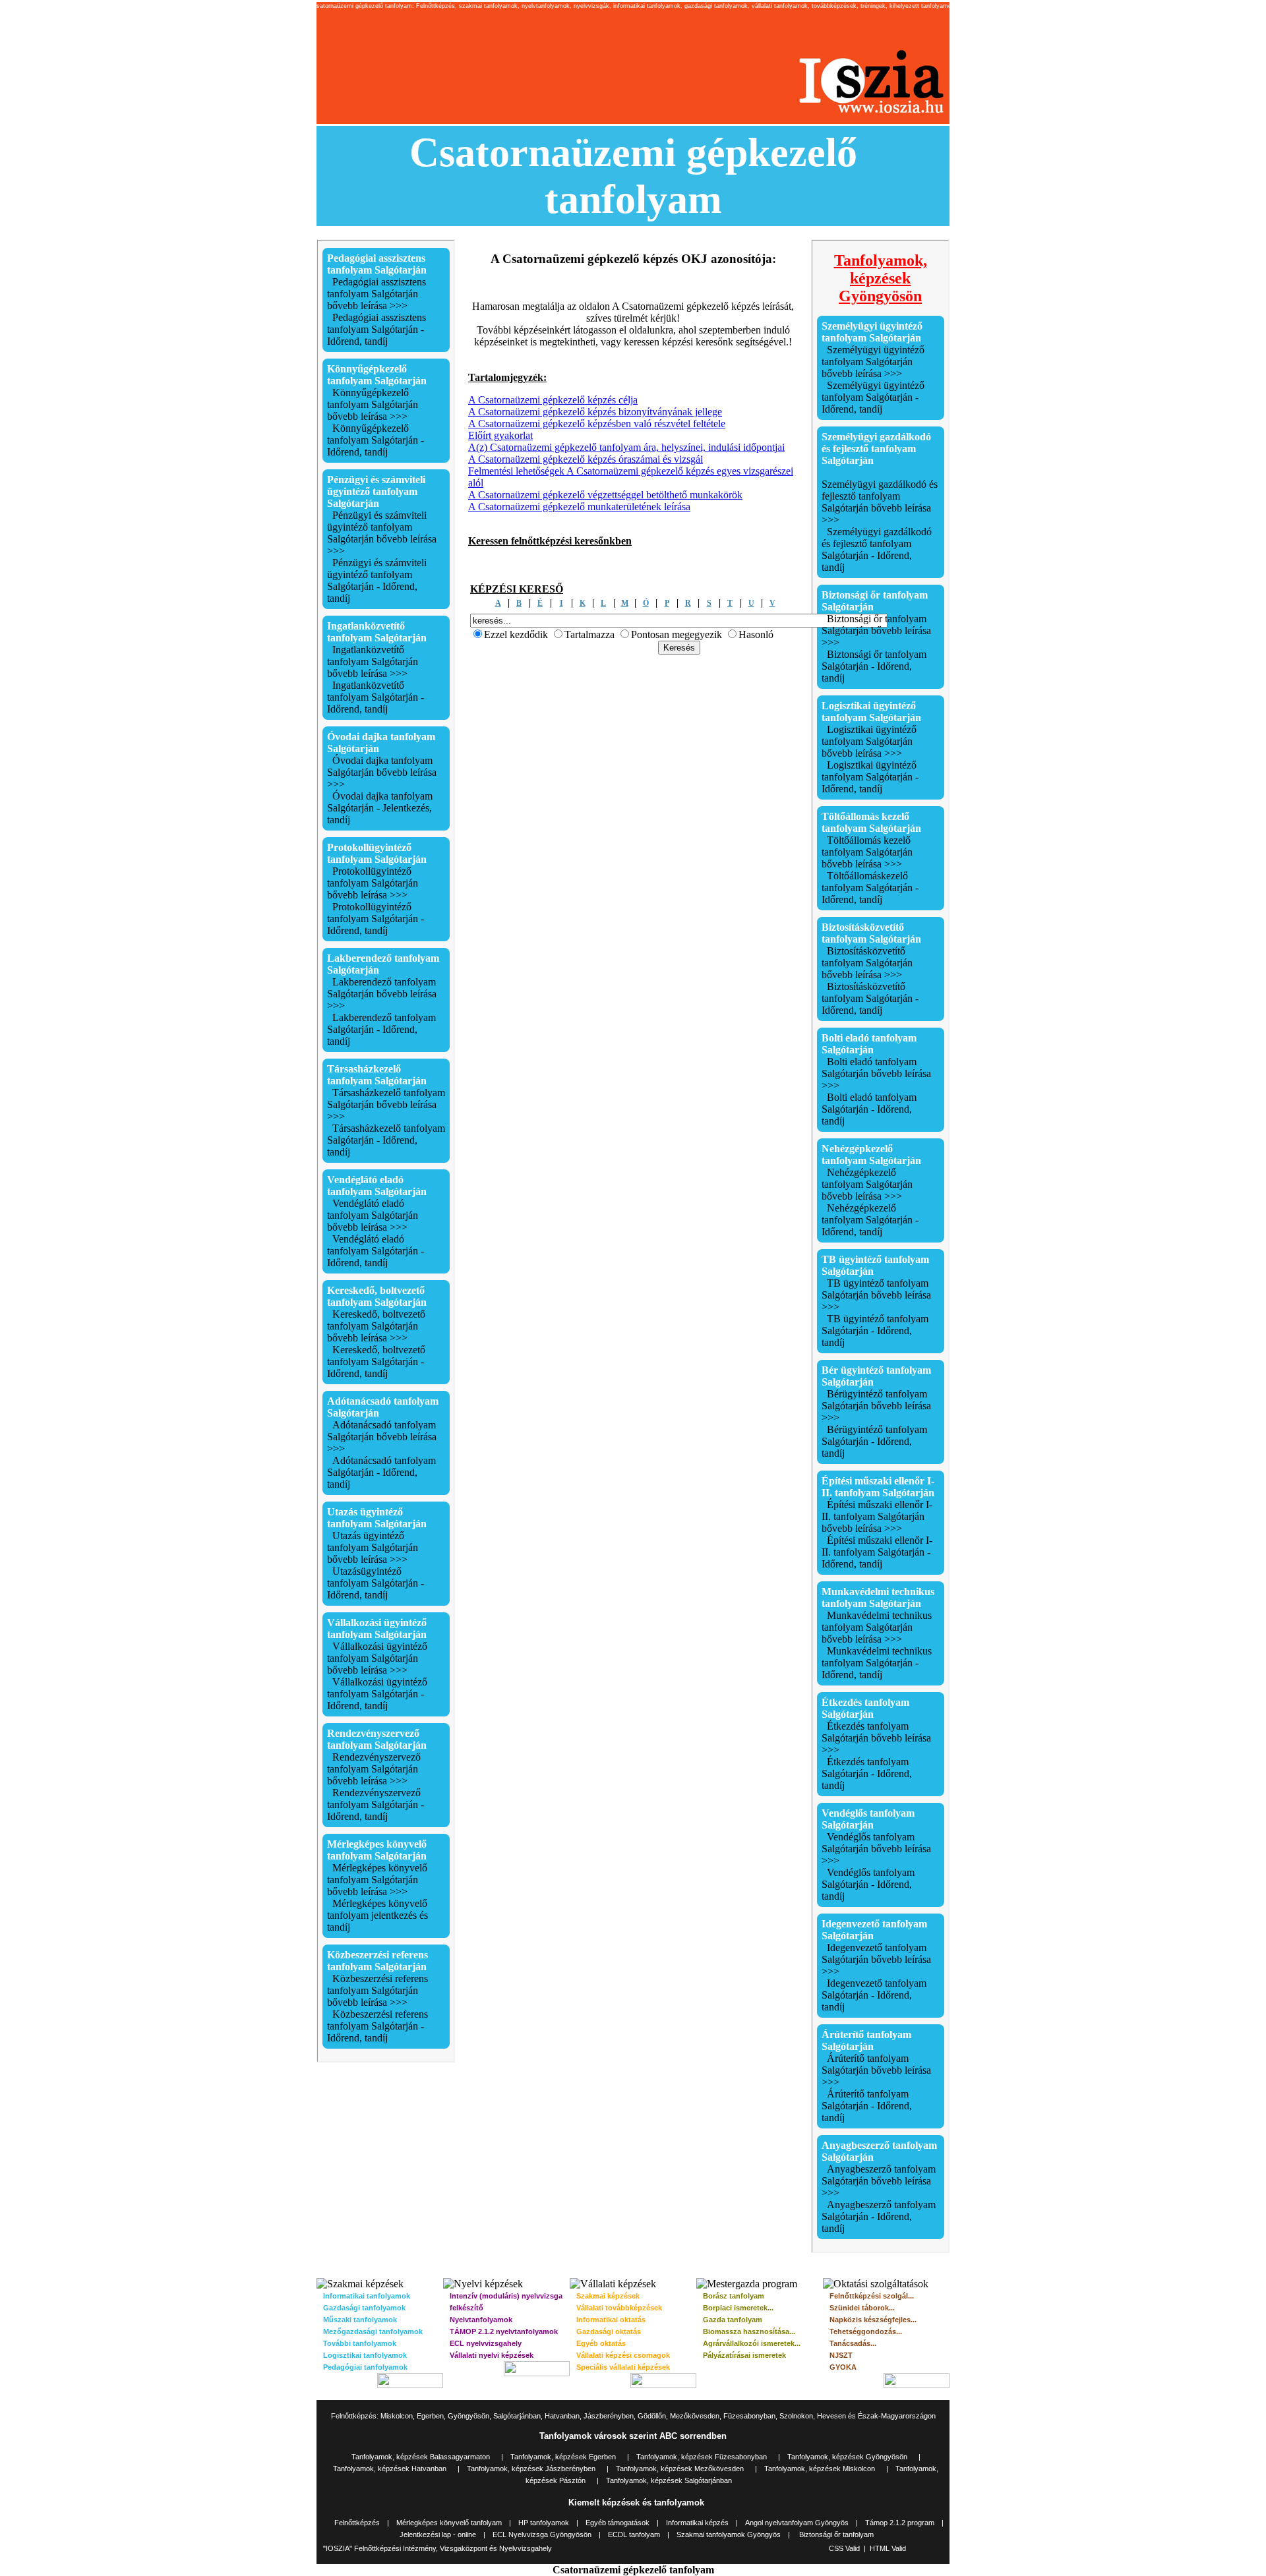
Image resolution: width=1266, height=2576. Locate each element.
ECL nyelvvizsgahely (486, 2343)
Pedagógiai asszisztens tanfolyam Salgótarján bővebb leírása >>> (377, 294)
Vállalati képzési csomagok (623, 2355)
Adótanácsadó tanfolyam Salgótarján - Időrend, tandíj (381, 1472)
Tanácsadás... (853, 2343)
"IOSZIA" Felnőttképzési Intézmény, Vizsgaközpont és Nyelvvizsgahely (437, 2548)
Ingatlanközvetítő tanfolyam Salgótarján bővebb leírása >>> (373, 661)
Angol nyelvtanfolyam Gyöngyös (797, 2523)
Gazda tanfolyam (733, 2320)
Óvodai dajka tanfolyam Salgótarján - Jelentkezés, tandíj (380, 808)
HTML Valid (888, 2548)
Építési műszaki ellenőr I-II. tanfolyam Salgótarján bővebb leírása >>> (877, 1516)
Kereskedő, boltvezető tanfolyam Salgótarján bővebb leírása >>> (376, 1326)
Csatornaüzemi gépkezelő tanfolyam (633, 2570)
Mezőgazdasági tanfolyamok (373, 2331)
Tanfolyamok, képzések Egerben (563, 2457)
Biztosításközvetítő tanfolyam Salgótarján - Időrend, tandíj (870, 998)
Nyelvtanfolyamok (481, 2320)
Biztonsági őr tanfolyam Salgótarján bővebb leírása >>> (876, 630)
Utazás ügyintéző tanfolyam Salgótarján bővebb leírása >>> (373, 1547)
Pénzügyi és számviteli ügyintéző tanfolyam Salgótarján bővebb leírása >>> (382, 533)
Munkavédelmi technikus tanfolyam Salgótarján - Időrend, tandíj (877, 1663)
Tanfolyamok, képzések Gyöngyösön (847, 2457)
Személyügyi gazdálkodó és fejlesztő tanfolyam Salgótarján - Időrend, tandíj (877, 549)
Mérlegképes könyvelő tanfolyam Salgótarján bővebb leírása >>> (377, 1880)
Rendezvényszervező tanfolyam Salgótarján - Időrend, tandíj (376, 1804)
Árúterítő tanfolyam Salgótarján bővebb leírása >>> (876, 2070)
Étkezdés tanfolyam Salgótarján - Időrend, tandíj (867, 1773)
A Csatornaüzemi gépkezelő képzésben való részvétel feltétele (597, 424)
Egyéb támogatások (618, 2523)
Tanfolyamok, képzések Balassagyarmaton (421, 2457)
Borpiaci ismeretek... (738, 2308)
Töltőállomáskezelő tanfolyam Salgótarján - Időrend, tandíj (870, 888)
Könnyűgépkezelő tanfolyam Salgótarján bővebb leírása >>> (373, 404)
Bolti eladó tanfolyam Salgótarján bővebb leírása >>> (876, 1073)
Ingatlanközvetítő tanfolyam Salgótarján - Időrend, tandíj (376, 697)
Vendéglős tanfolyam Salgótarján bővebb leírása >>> (876, 1849)
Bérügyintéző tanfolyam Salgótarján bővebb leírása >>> (876, 1406)
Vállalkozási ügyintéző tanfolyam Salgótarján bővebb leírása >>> (377, 1658)
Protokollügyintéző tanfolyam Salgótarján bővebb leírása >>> (373, 883)
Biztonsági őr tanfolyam (836, 2534)
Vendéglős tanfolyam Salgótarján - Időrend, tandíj (868, 1884)
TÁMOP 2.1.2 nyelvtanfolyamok (504, 2331)
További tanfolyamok (360, 2343)
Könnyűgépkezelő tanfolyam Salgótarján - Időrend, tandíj (376, 440)
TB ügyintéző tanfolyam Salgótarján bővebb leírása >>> (876, 1295)
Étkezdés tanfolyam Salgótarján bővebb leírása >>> (876, 1738)
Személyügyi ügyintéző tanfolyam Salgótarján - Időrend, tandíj (873, 397)
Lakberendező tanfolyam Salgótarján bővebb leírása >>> (382, 994)
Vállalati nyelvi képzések (492, 2355)
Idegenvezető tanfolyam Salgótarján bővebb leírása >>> (876, 1959)
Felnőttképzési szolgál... (872, 2296)
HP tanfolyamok (544, 2523)
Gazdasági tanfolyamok (364, 2308)
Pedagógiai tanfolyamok (365, 2367)
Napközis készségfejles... (873, 2320)
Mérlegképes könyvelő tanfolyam (449, 2523)
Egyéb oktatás (601, 2343)
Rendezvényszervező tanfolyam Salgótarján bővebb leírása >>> (374, 1769)
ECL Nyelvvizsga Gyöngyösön (543, 2534)
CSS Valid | (849, 2548)
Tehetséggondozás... (866, 2331)
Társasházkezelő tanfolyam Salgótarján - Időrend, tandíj (386, 1140)
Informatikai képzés (697, 2523)
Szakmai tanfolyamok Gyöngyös (729, 2534)
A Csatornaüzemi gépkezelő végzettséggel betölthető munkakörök (605, 495)
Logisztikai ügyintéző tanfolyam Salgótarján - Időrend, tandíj (870, 777)
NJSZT (841, 2355)
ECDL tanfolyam (634, 2534)
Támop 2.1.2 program (900, 2523)
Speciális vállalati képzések (623, 2367)
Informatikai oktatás (611, 2320)
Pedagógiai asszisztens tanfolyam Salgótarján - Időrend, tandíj (377, 329)
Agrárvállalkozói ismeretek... (752, 2343)
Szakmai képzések (608, 2296)
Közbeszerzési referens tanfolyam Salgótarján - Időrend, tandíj (377, 2026)
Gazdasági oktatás (609, 2331)
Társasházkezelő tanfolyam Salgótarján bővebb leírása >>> (386, 1104)
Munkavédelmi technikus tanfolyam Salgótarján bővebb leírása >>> (877, 1627)
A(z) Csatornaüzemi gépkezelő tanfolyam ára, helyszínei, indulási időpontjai (626, 447)
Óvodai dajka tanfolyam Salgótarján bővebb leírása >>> (382, 772)
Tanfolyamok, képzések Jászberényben (531, 2469)
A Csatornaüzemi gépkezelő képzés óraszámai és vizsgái (586, 459)
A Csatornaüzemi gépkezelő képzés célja (553, 400)
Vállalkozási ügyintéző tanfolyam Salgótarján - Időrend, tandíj (377, 1694)
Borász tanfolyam (734, 2296)
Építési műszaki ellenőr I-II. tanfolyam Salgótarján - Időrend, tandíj (877, 1552)
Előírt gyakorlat (500, 435)
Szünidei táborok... (862, 2308)
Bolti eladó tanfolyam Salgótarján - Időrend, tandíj (869, 1109)
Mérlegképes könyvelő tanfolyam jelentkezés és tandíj (377, 1915)
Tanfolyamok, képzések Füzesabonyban (702, 2457)
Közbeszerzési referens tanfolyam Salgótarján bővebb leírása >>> (377, 1990)
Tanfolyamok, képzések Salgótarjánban (669, 2480)
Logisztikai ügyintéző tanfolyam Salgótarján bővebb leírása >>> (869, 741)
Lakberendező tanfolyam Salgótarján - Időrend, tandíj (381, 1029)
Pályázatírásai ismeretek (744, 2355)
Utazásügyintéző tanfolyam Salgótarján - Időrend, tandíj (376, 1583)
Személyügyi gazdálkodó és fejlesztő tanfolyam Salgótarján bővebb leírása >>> (880, 502)
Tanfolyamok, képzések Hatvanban (390, 2469)
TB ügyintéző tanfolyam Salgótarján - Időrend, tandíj (875, 1331)
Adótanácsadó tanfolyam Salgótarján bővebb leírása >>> (382, 1437)
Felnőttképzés (357, 2523)
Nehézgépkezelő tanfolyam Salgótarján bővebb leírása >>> (867, 1184)
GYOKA (843, 2367)
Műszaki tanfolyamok (360, 2320)
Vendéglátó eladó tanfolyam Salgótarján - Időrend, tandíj (376, 1251)
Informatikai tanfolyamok (367, 2296)
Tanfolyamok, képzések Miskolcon (820, 2469)
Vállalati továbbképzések (619, 2308)
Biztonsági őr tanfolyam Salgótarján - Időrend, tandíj (874, 666)
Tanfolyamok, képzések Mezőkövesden (680, 2469)
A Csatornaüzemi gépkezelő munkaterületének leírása (579, 507)
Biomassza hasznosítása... (749, 2331)
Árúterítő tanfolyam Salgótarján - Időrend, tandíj (867, 2106)
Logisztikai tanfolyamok (365, 2355)
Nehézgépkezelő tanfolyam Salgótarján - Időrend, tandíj (870, 1220)
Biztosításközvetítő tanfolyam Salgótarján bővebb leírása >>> (867, 963)
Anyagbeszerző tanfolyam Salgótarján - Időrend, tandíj (879, 2216)
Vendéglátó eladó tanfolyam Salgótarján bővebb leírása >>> (373, 1215)
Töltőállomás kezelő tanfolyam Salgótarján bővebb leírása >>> (867, 852)
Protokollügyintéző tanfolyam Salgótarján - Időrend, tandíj (376, 919)
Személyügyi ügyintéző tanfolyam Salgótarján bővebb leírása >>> (873, 362)
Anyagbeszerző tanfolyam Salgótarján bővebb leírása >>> (879, 2181)
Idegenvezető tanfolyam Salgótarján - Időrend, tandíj (874, 1995)
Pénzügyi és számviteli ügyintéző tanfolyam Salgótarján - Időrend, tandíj (377, 580)
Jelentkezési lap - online (438, 2534)
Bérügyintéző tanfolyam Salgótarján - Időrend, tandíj (874, 1441)
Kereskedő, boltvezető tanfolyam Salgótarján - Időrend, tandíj (376, 1361)
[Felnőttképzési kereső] (679, 647)
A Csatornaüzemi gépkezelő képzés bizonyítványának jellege (595, 412)
